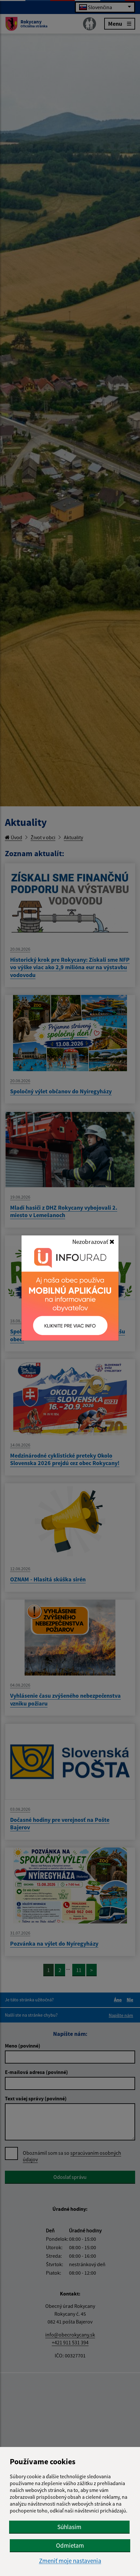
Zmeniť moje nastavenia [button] (70, 2561)
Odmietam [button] (70, 2545)
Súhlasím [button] (69, 2527)
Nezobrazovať (91, 1242)
